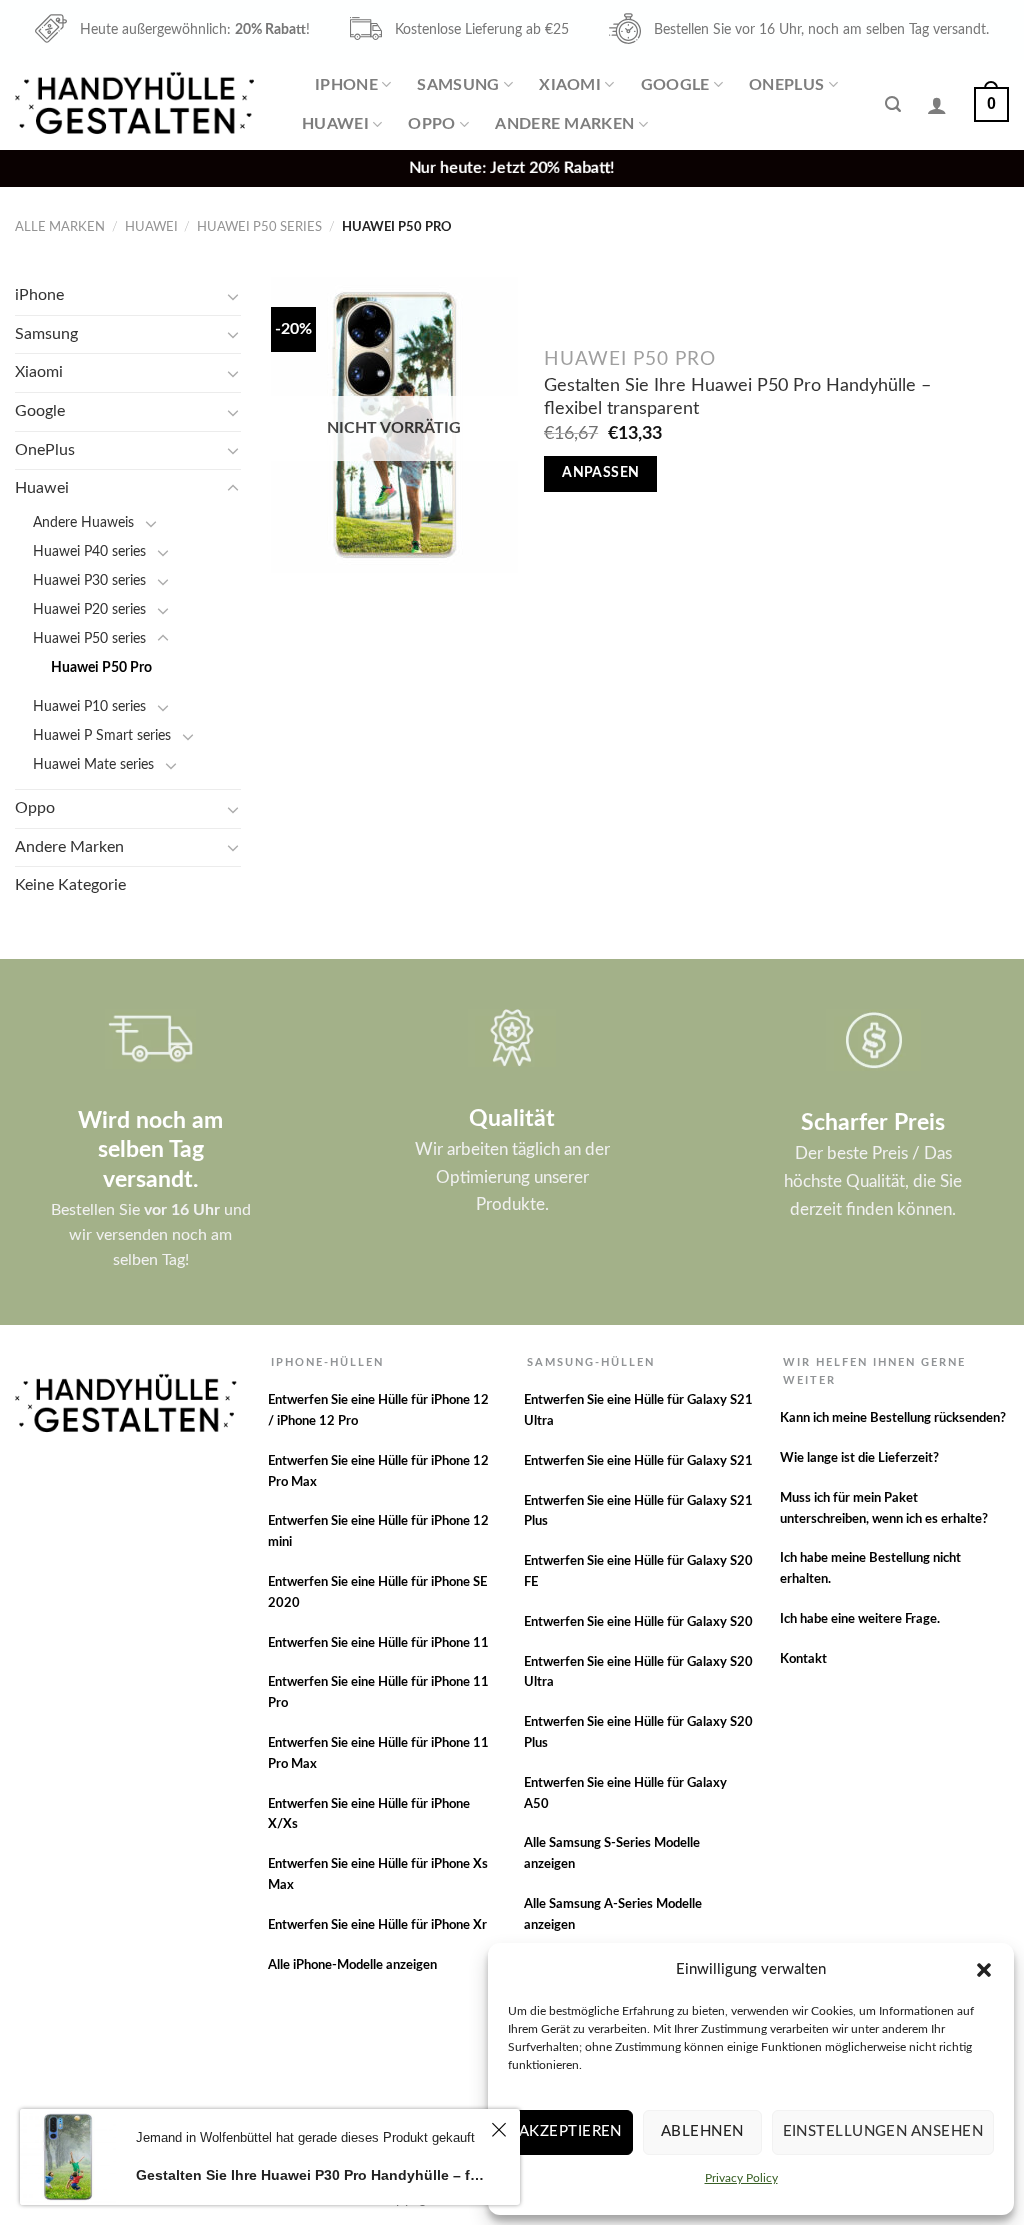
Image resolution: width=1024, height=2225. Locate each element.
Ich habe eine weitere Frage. (860, 1619)
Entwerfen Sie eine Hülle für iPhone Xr (377, 1925)
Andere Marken (564, 124)
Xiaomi (570, 85)
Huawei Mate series (93, 764)
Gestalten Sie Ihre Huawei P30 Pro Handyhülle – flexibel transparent (310, 2175)
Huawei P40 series (89, 551)
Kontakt (803, 1659)
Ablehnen (702, 2131)
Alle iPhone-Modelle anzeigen (352, 1965)
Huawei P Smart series (102, 735)
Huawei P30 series (89, 580)
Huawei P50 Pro (101, 667)
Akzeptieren (570, 2131)
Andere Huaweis (83, 522)
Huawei (335, 124)
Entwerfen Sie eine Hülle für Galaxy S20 (638, 1622)
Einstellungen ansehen (883, 2131)
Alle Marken (60, 227)
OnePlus (786, 85)
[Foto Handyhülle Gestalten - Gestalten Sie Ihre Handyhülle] (137, 104)
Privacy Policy (741, 2178)
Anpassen (600, 473)
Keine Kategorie (70, 885)
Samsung (458, 85)
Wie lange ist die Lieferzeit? (859, 1458)
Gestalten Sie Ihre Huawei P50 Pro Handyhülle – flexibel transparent (737, 397)
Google (675, 85)
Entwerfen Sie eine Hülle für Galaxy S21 (638, 1461)
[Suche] (893, 104)
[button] (984, 1970)
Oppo (431, 124)
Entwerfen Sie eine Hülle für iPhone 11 (378, 1643)
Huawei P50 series (259, 227)
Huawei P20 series (89, 609)
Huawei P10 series (89, 706)
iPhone (346, 85)
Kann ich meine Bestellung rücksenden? (893, 1418)
